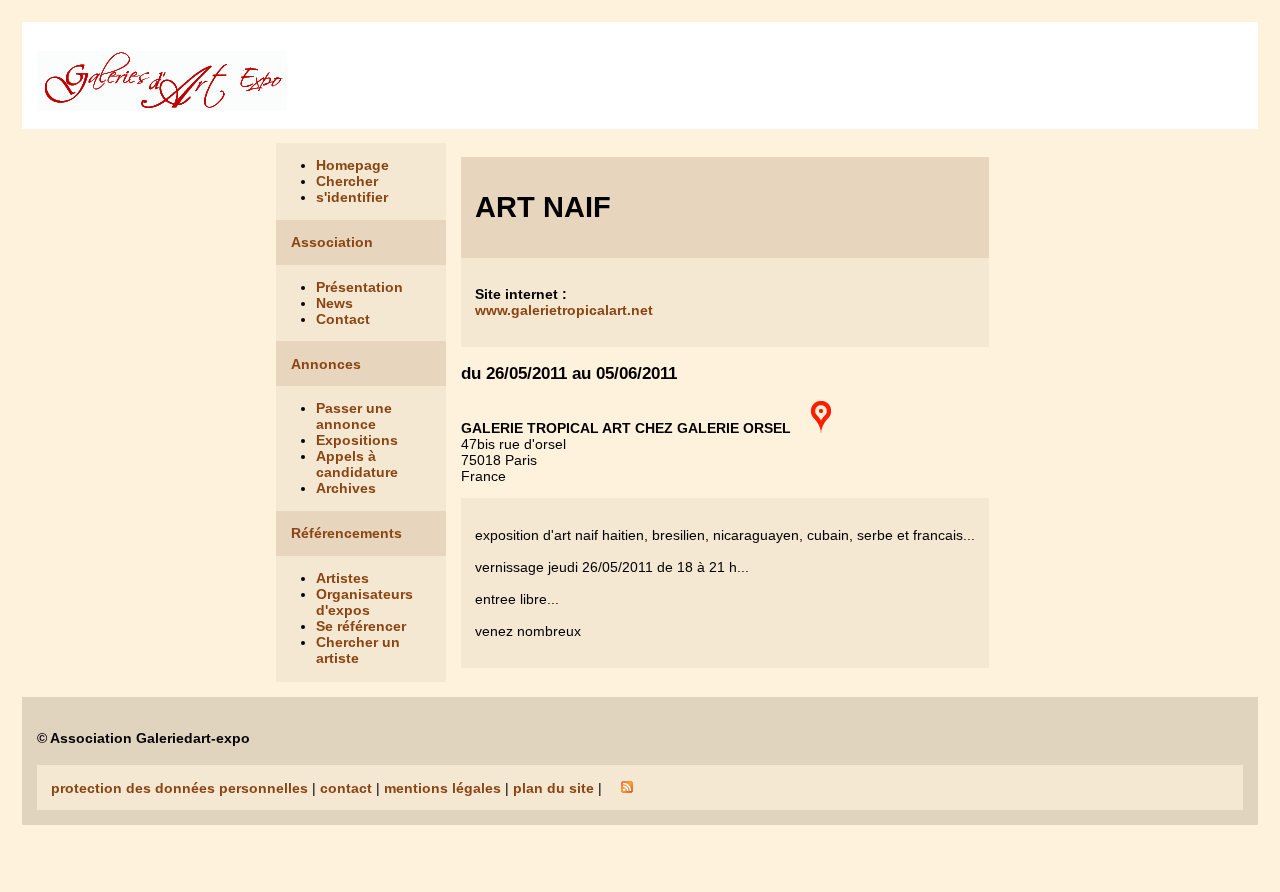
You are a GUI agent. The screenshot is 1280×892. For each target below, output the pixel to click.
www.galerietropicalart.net (564, 310)
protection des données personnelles (179, 788)
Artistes (342, 578)
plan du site (553, 788)
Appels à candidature (357, 464)
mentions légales (442, 788)
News (334, 303)
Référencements (346, 533)
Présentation (359, 287)
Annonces (326, 364)
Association (332, 242)
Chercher (347, 181)
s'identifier (352, 197)
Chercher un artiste (358, 650)
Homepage (352, 165)
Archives (346, 488)
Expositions (357, 440)
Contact (343, 319)
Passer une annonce (354, 416)
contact (346, 788)
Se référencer (361, 626)
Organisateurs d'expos (364, 602)
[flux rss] (626, 788)
